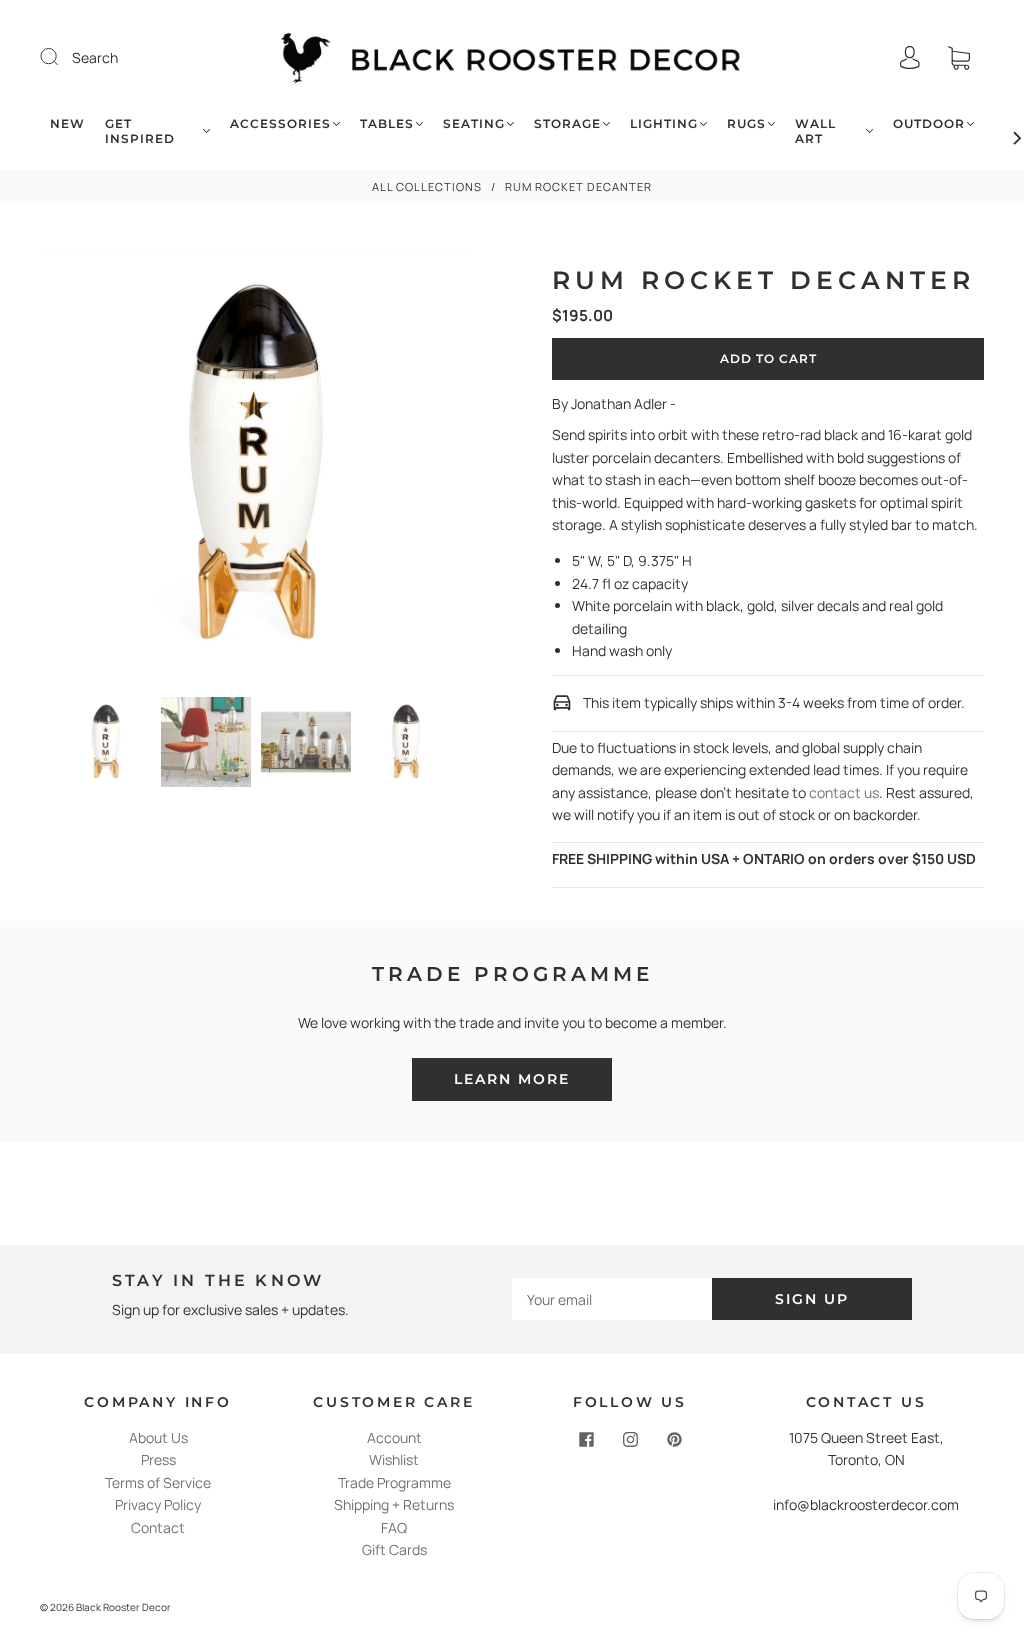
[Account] (910, 57)
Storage (567, 123)
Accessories (280, 123)
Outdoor (929, 123)
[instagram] (630, 1439)
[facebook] (586, 1439)
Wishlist (394, 1459)
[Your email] (612, 1299)
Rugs (746, 123)
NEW (67, 123)
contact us (844, 792)
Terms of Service (158, 1482)
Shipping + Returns (394, 1504)
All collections (427, 186)
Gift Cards (394, 1549)
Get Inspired (140, 131)
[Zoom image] (256, 469)
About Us (158, 1437)
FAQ (394, 1527)
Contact (158, 1527)
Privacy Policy (158, 1504)
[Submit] (62, 57)
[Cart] (959, 57)
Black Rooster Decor (123, 1607)
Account (394, 1437)
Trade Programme (394, 1482)
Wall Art (815, 131)
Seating (474, 123)
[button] (83, 469)
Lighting (664, 123)
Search (95, 57)
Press (158, 1459)
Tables (387, 123)
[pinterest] (674, 1439)
